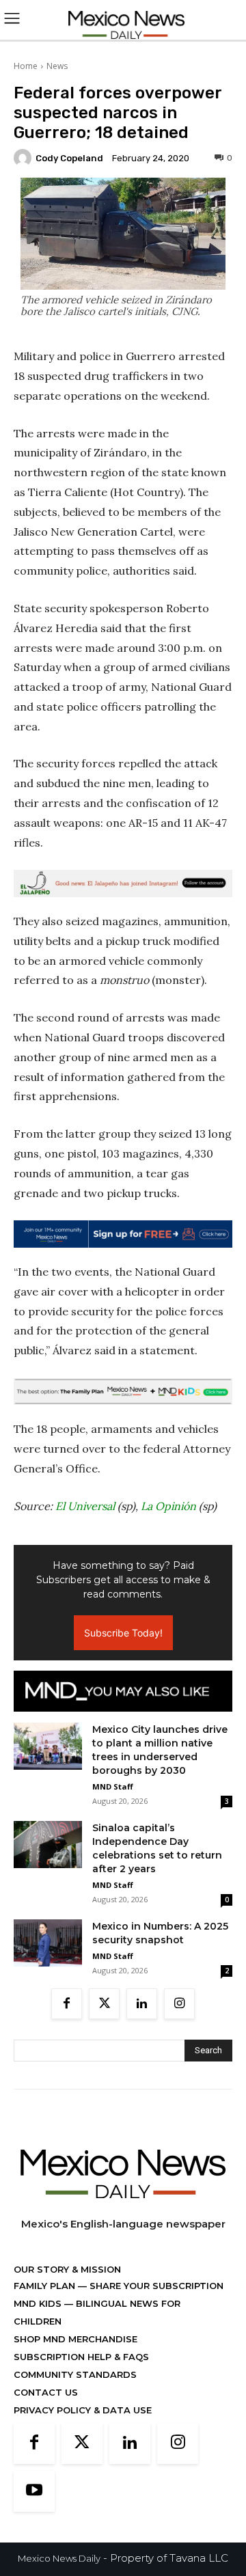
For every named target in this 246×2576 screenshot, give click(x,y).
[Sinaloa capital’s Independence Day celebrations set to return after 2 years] (48, 1845)
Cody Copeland (69, 158)
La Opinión (168, 1506)
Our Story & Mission (67, 2269)
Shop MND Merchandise (76, 2339)
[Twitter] (104, 2004)
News (57, 66)
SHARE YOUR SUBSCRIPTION (155, 2286)
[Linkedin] (142, 2004)
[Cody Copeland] (25, 158)
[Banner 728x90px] (123, 1392)
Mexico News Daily (59, 2558)
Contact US (46, 2392)
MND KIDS (39, 2303)
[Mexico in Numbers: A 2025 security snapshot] (48, 1943)
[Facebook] (67, 2004)
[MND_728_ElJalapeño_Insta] (123, 883)
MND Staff (113, 1786)
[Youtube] (34, 2491)
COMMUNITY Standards (75, 2374)
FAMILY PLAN (46, 2286)
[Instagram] (179, 2004)
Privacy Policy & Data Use (83, 2410)
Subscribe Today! (123, 1633)
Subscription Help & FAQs (81, 2357)
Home (26, 66)
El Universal (85, 1506)
